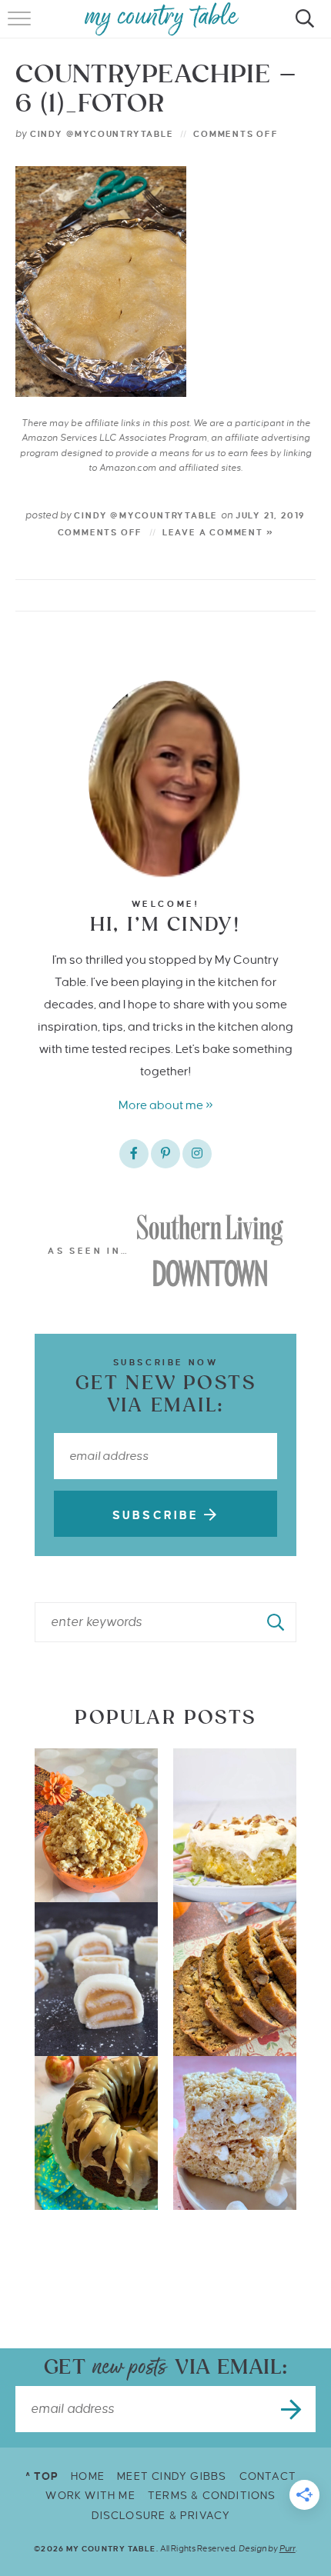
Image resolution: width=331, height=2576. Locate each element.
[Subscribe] (293, 2409)
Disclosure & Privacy (161, 2516)
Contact (268, 2476)
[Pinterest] (165, 1154)
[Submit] (276, 1622)
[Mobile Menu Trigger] (21, 27)
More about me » (166, 1105)
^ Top (42, 2476)
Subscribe (158, 1515)
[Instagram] (197, 1154)
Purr (288, 2548)
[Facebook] (134, 1154)
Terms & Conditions (212, 2496)
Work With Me (90, 2496)
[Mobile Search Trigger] (302, 27)
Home (88, 2476)
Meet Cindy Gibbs (172, 2476)
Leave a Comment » (218, 532)
